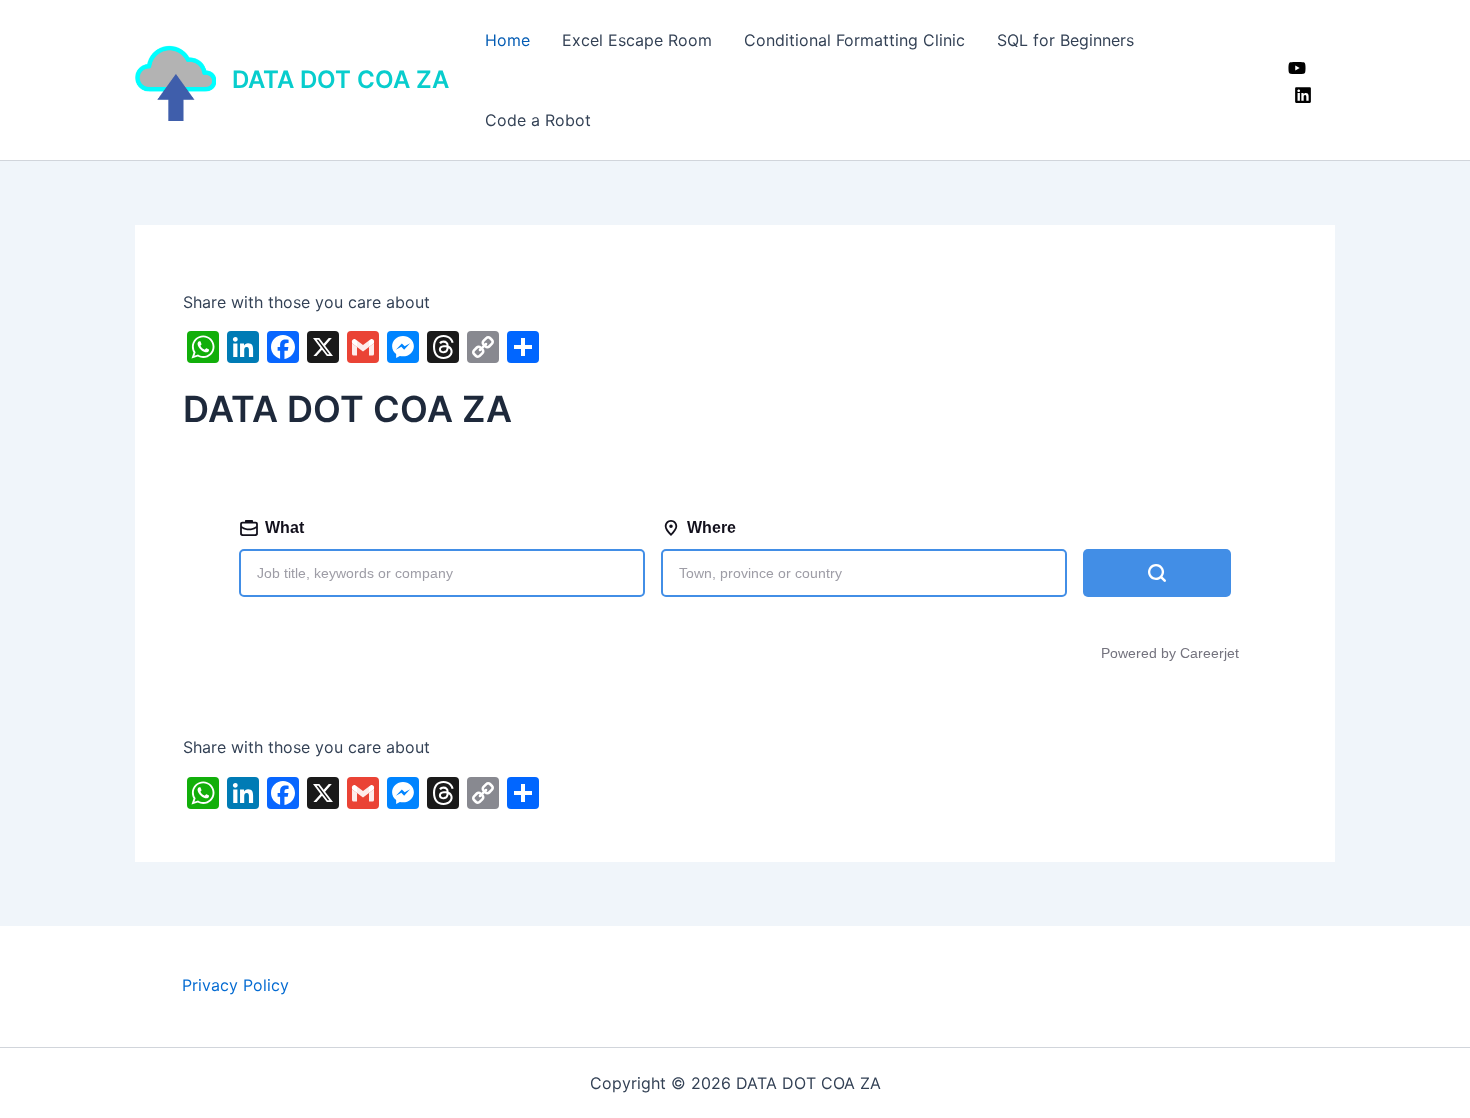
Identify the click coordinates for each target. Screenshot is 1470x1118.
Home (507, 40)
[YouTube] (1297, 68)
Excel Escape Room (637, 40)
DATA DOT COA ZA (340, 79)
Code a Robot (538, 120)
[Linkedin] (1303, 95)
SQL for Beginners (1065, 40)
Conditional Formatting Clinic (854, 40)
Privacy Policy (235, 985)
